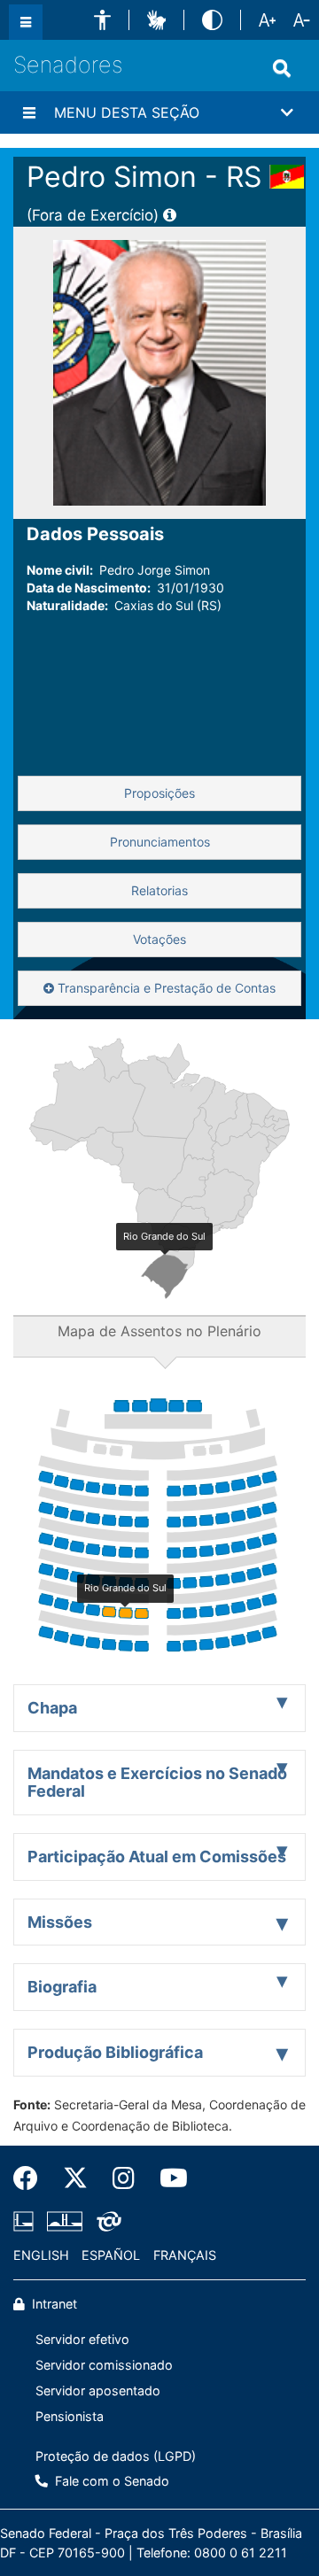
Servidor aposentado (98, 2390)
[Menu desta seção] (29, 112)
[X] (75, 2178)
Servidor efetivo (82, 2339)
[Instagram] (124, 2178)
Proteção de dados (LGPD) (116, 2456)
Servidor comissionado (104, 2365)
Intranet (53, 2304)
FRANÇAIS (185, 2255)
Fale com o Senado (110, 2481)
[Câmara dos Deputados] (27, 2222)
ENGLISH (41, 2255)
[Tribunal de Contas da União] (106, 2222)
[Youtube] (167, 2178)
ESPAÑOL (111, 2255)
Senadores (68, 65)
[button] (102, 20)
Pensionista (70, 2416)
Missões (60, 1922)
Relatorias (159, 890)
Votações (159, 939)
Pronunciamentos (160, 842)
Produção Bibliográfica (115, 2052)
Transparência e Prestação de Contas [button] (165, 988)
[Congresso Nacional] (65, 2222)
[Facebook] (32, 2178)
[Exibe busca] (282, 68)
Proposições (159, 793)
